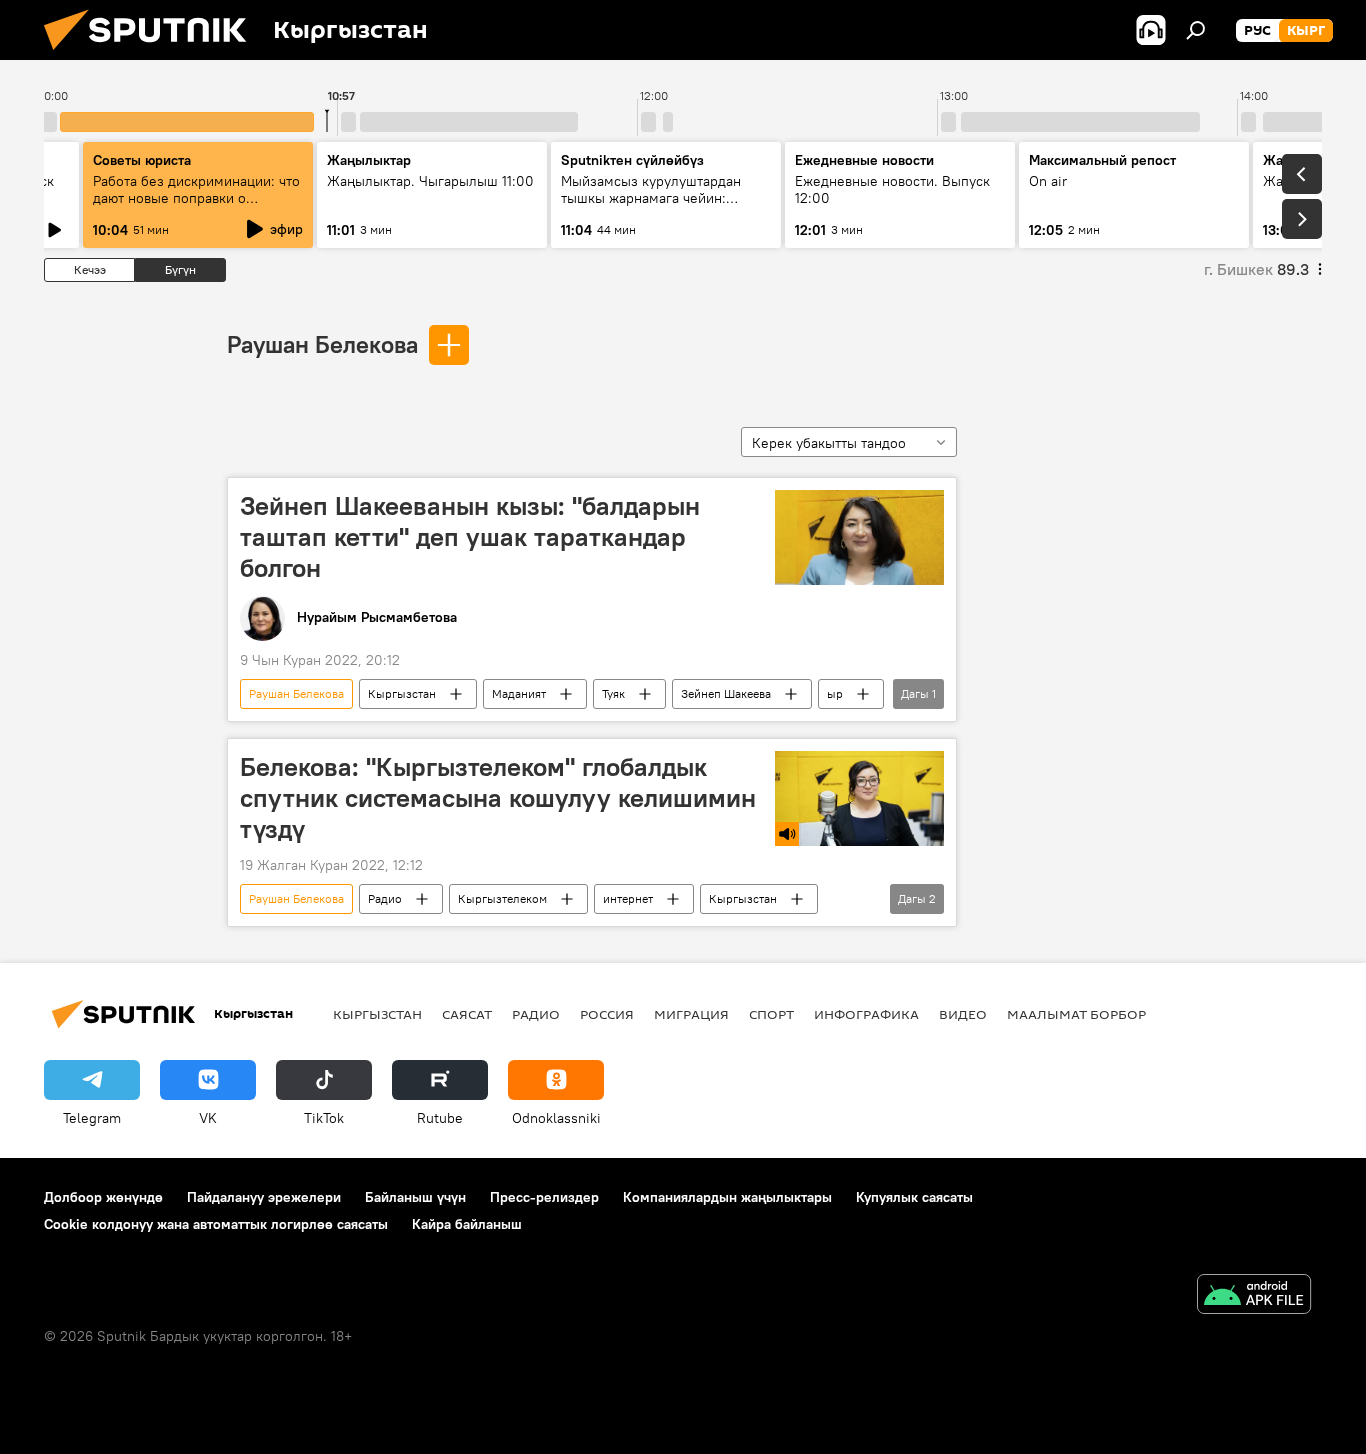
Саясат (467, 1014)
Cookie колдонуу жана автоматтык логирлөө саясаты (216, 1224)
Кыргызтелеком (502, 898)
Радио (385, 898)
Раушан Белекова (322, 344)
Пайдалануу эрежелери (264, 1197)
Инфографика (866, 1014)
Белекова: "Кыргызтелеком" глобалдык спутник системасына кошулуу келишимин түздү (498, 798)
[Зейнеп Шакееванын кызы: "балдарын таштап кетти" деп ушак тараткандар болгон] (859, 537)
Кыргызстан (402, 693)
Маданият (519, 693)
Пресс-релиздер (544, 1197)
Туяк (613, 693)
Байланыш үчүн (415, 1197)
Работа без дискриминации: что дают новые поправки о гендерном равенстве (196, 198)
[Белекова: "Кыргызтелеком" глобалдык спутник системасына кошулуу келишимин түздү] (859, 798)
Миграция (691, 1014)
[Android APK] (1254, 1296)
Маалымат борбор (1076, 1014)
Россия (607, 1014)
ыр (835, 693)
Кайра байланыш (467, 1224)
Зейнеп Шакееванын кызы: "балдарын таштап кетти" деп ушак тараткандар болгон (470, 537)
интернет (628, 898)
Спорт (771, 1014)
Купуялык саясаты (914, 1197)
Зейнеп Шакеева (726, 693)
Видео (963, 1014)
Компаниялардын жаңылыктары (727, 1197)
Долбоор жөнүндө (103, 1197)
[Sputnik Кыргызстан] (153, 55)
